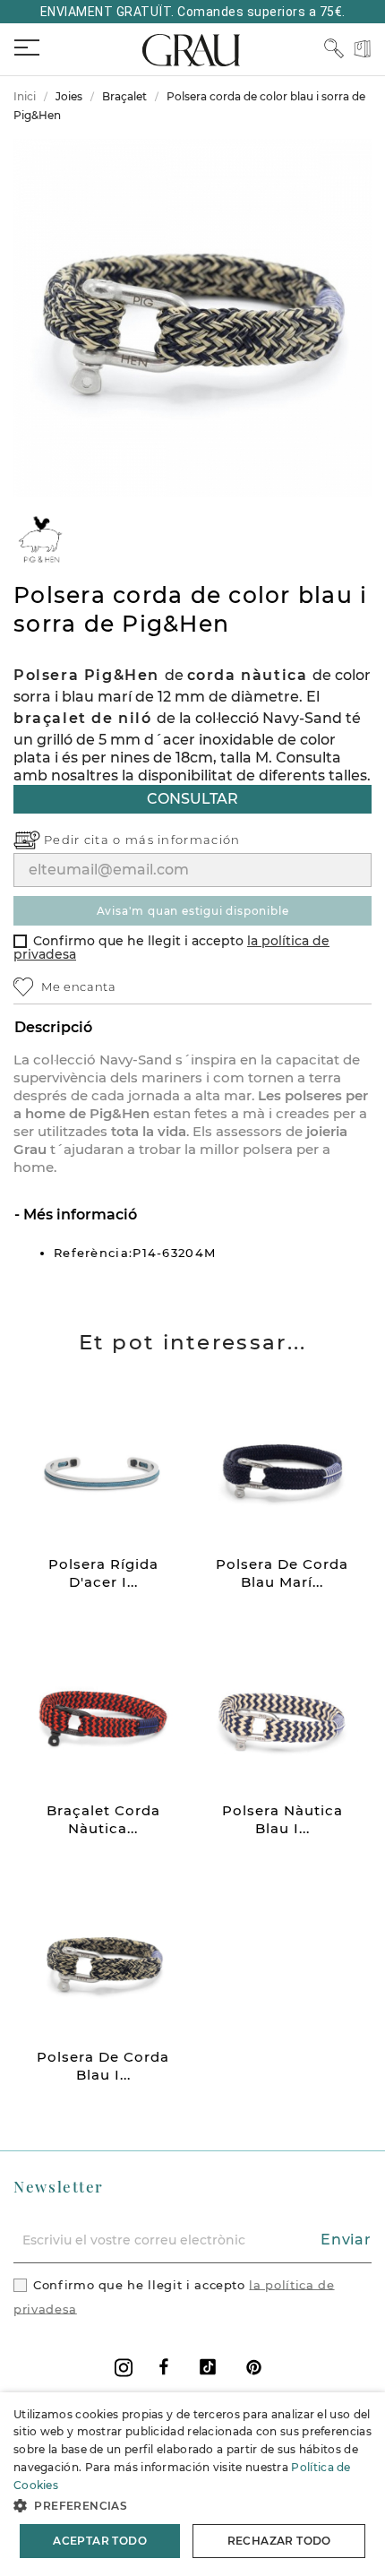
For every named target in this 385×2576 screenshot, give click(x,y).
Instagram (124, 2368)
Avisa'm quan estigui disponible (193, 911)
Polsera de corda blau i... (103, 2066)
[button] (192, 2506)
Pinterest (254, 2367)
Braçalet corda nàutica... (103, 1819)
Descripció (53, 1027)
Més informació (78, 1215)
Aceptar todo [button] (100, 2541)
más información (183, 840)
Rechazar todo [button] (279, 2541)
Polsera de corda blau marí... (282, 1573)
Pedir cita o (85, 840)
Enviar (346, 2240)
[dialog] (192, 2484)
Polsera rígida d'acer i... (103, 1573)
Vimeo (208, 2367)
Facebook (164, 2367)
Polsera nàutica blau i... (282, 1819)
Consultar (192, 799)
